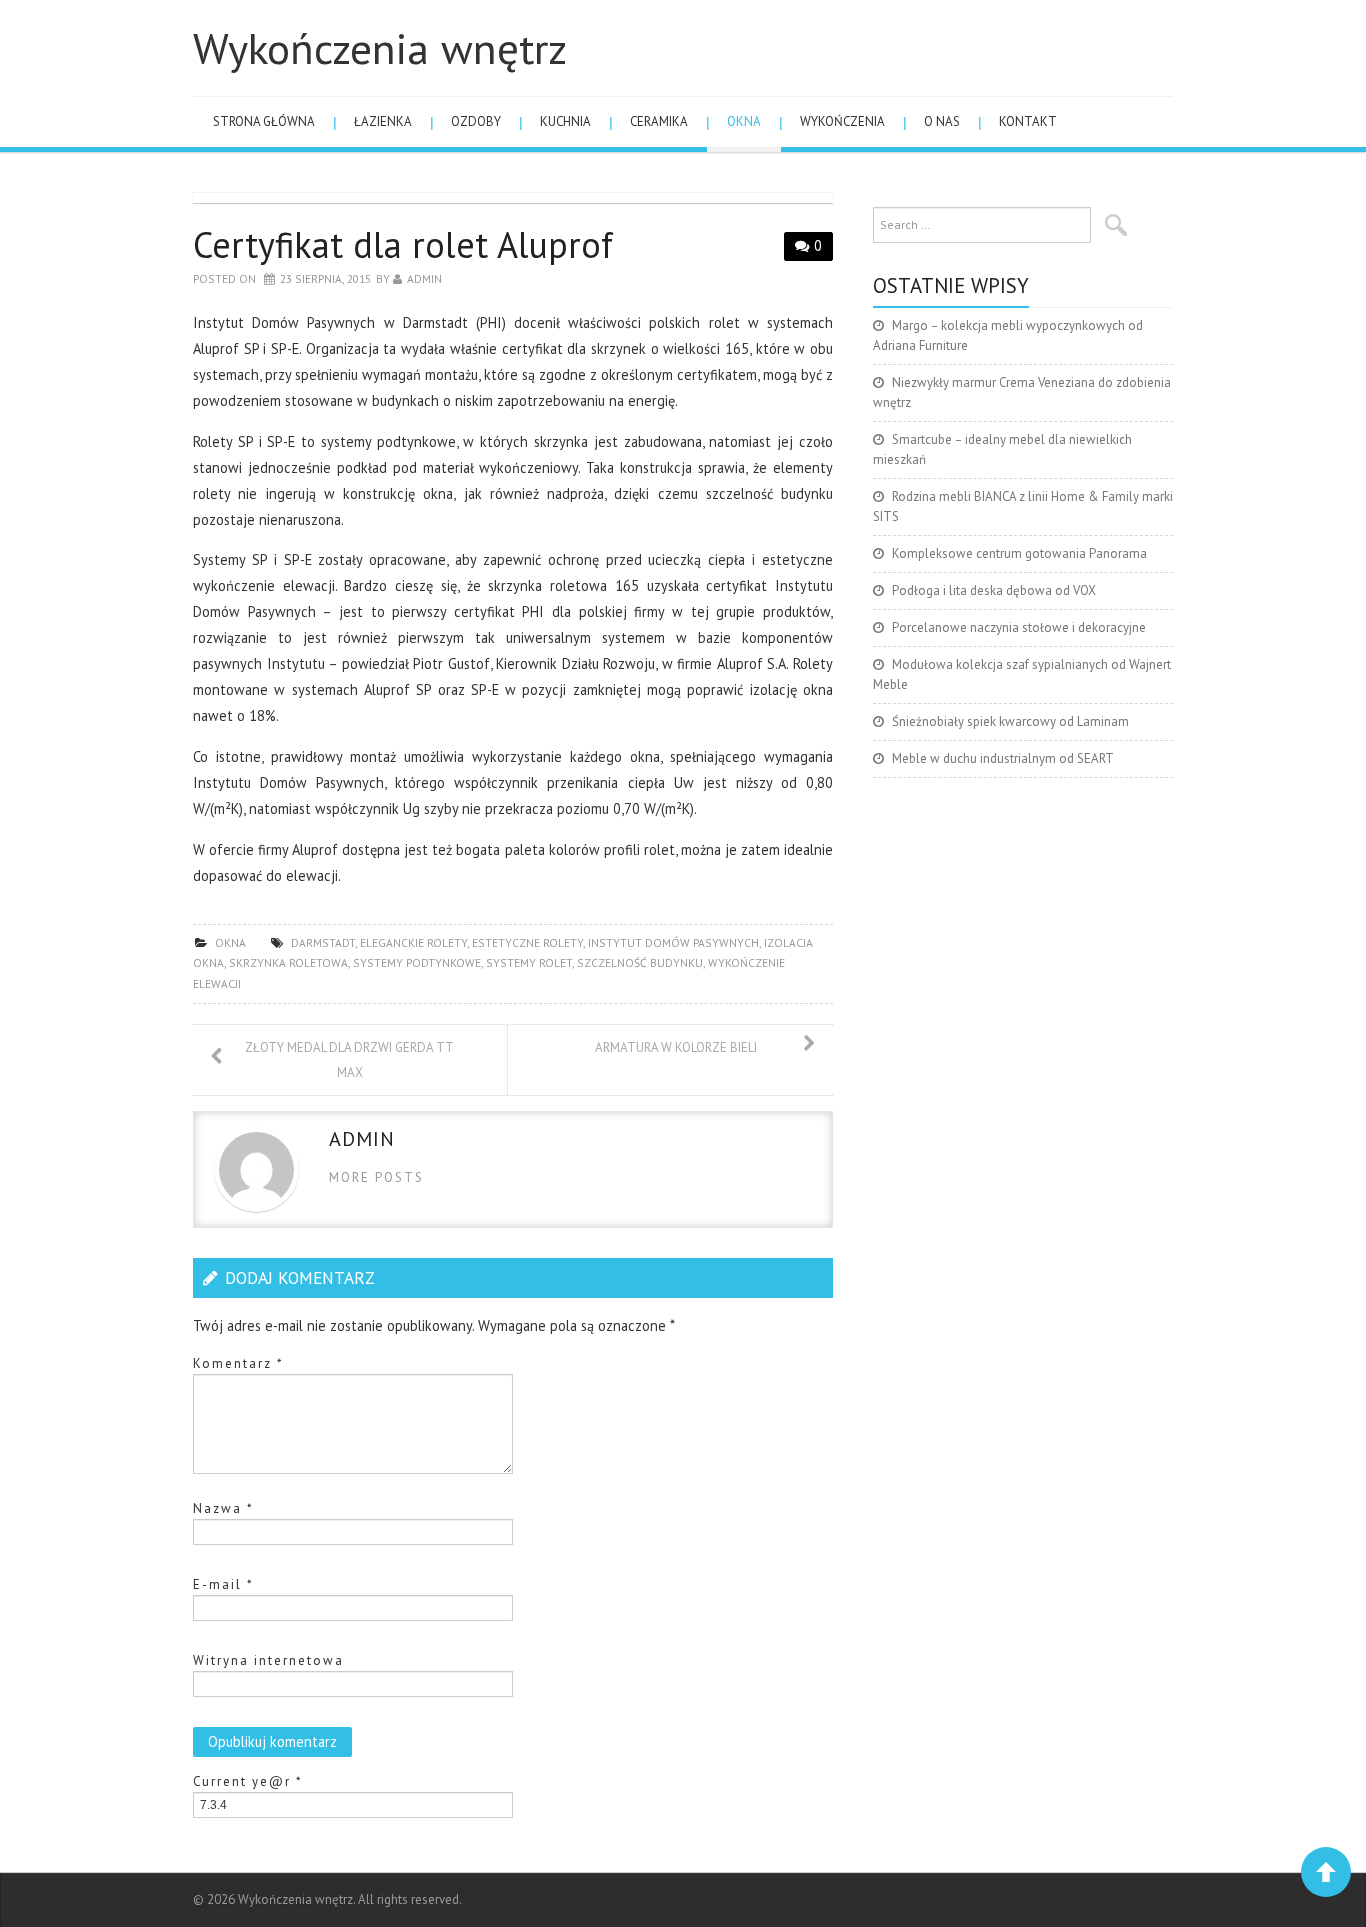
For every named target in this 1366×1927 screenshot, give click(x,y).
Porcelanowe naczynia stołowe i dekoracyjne (1019, 627)
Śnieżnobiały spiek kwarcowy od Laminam (1010, 721)
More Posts (376, 1177)
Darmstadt (323, 942)
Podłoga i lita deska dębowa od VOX (994, 590)
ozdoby (476, 121)
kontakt (1028, 121)
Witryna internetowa (268, 1660)
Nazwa (223, 1508)
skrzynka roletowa (288, 962)
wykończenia (842, 121)
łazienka (383, 121)
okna (744, 121)
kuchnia (565, 121)
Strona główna (264, 121)
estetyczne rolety (527, 942)
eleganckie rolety (413, 942)
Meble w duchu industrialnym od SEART (1003, 758)
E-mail (223, 1584)
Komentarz (238, 1363)
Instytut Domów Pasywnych (673, 942)
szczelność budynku (640, 962)
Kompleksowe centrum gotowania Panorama (1019, 553)
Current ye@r (248, 1781)
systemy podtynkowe (417, 962)
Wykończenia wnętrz (380, 48)
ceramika (659, 121)
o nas (942, 121)
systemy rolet (529, 962)
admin (424, 278)
